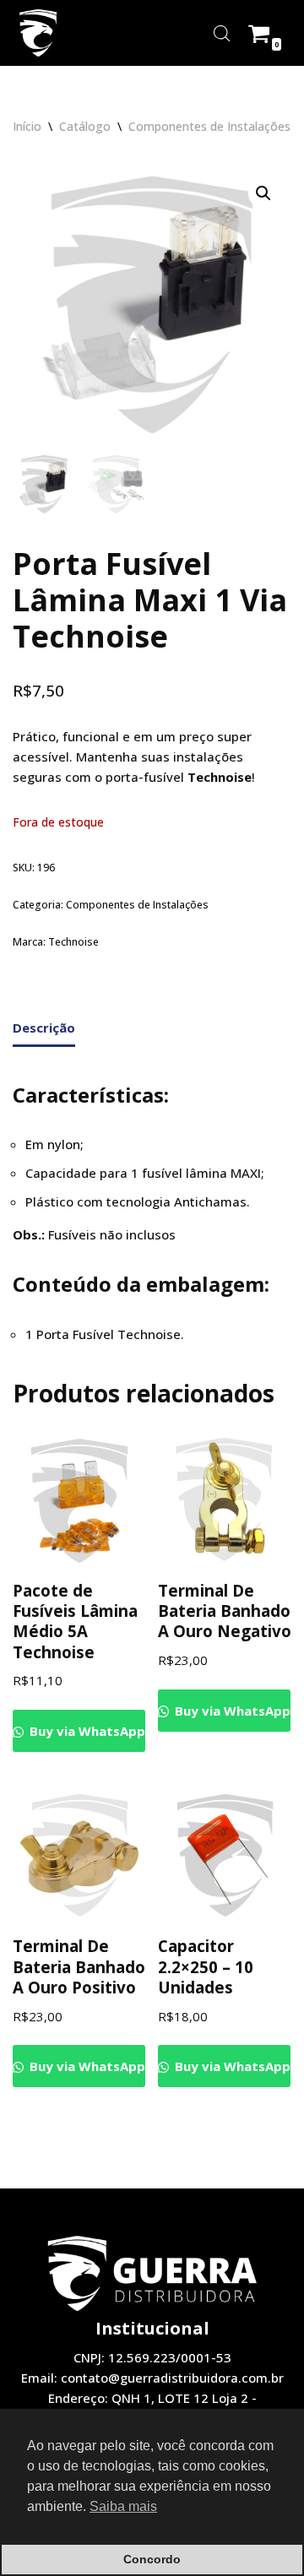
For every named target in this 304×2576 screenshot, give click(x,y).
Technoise (73, 942)
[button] (263, 193)
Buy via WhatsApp (86, 1731)
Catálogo (85, 126)
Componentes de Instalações (209, 126)
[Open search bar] (222, 33)
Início (27, 126)
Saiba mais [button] (123, 2506)
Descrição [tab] (44, 1028)
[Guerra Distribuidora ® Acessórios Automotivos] (38, 33)
